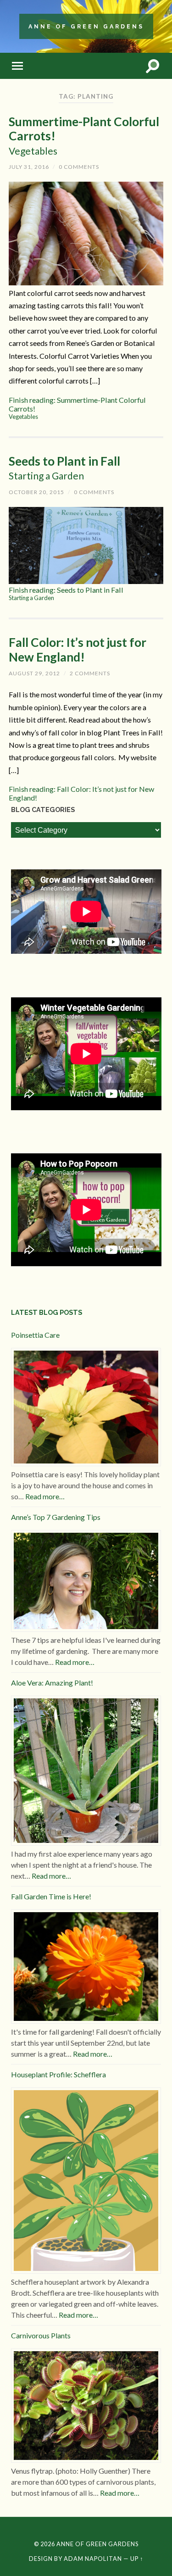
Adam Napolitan (93, 2559)
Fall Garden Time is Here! (51, 1896)
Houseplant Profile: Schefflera (58, 2074)
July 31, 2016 (29, 167)
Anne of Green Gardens (86, 26)
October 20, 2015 (36, 492)
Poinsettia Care (35, 1335)
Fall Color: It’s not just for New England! (78, 650)
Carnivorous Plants (41, 2335)
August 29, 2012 (34, 673)
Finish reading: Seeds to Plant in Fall (66, 593)
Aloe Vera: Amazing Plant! (52, 1683)
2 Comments (90, 673)
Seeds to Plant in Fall (64, 468)
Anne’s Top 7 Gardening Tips (56, 1517)
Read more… (45, 1496)
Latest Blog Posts (47, 1312)
